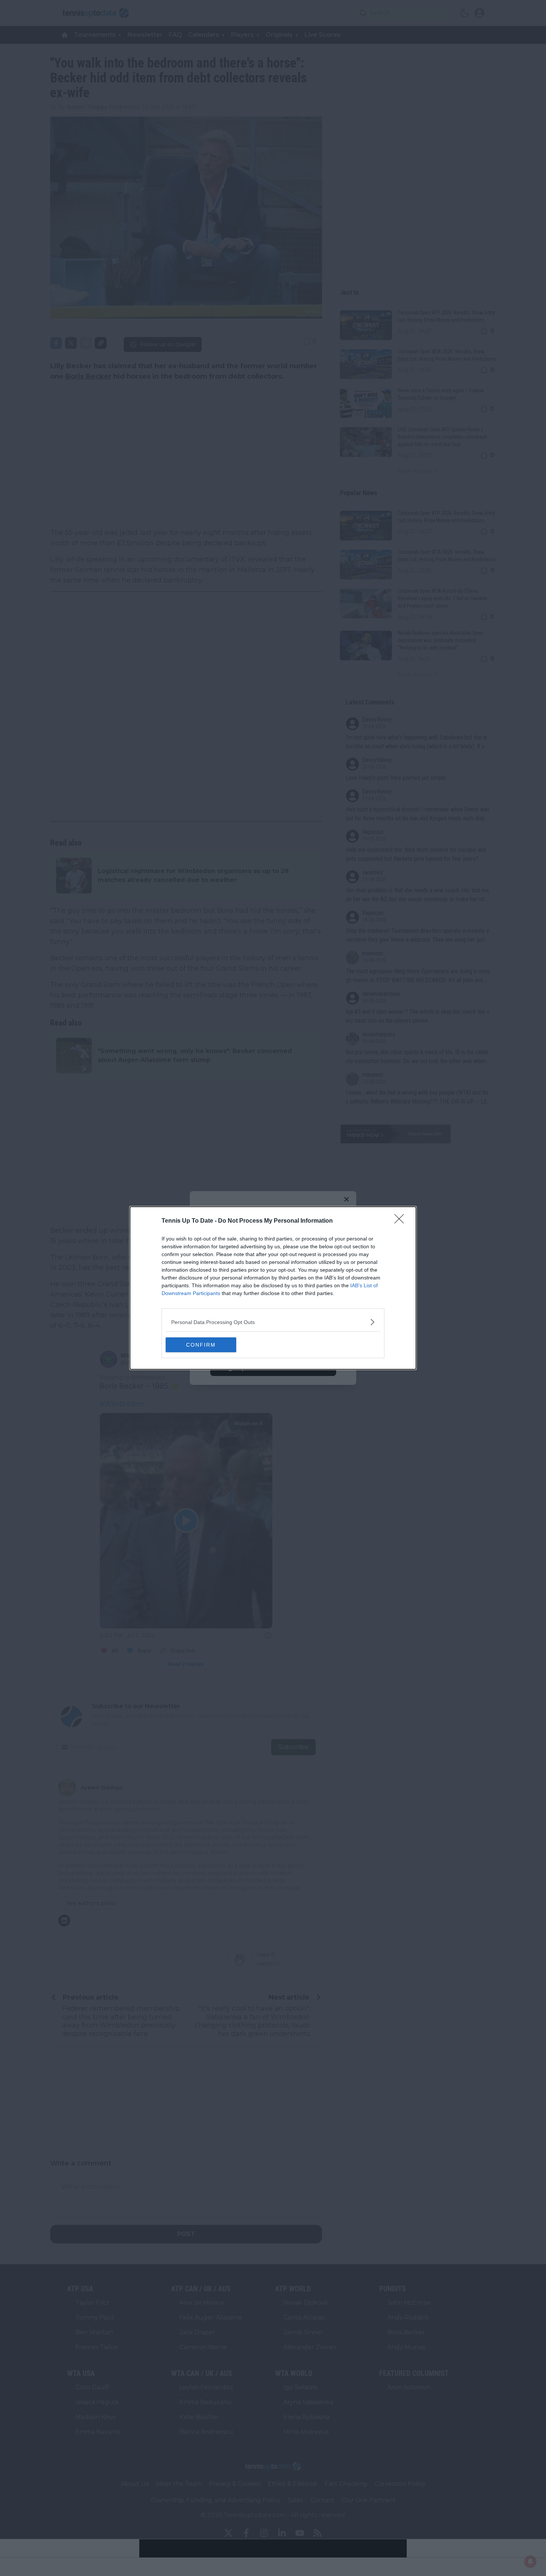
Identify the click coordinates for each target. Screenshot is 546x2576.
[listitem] (273, 1322)
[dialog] (273, 1288)
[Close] (402, 1221)
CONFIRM (201, 1345)
